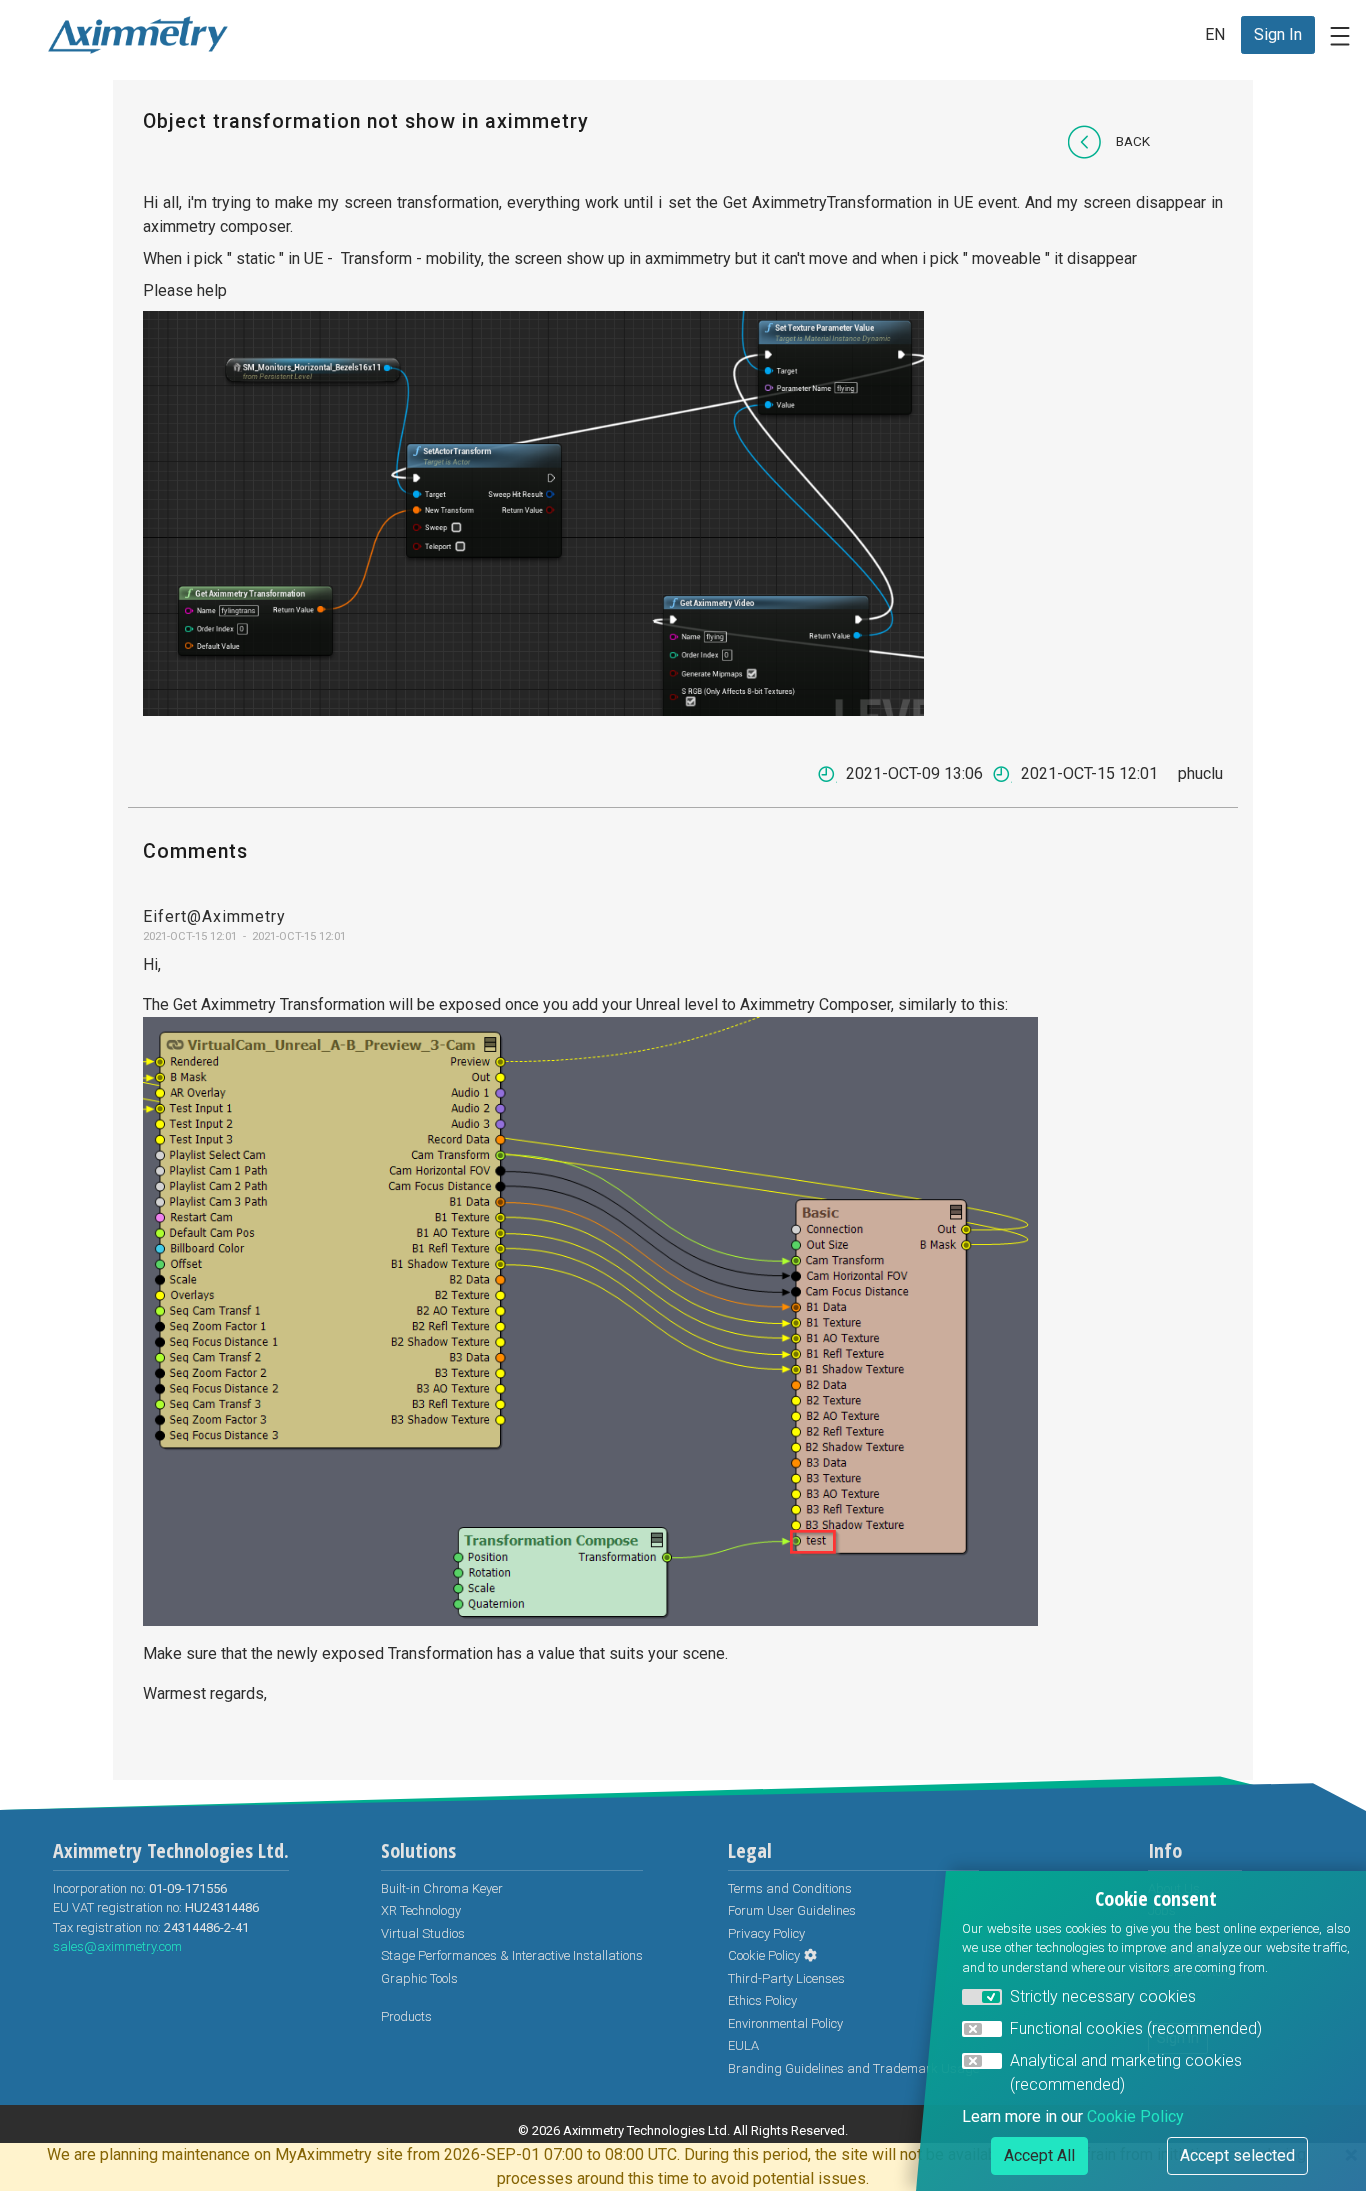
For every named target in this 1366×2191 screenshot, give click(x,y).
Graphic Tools (419, 1978)
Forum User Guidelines (792, 1910)
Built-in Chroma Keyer (442, 1888)
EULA (743, 2045)
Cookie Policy (764, 1955)
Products (406, 2016)
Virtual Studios (423, 1933)
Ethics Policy (762, 2000)
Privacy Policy (766, 1933)
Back (1133, 141)
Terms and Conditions (790, 1888)
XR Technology (421, 1910)
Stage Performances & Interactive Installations (512, 1955)
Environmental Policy (785, 2023)
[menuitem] (1278, 35)
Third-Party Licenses (786, 1978)
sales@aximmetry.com (117, 1946)
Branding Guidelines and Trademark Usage (853, 2068)
